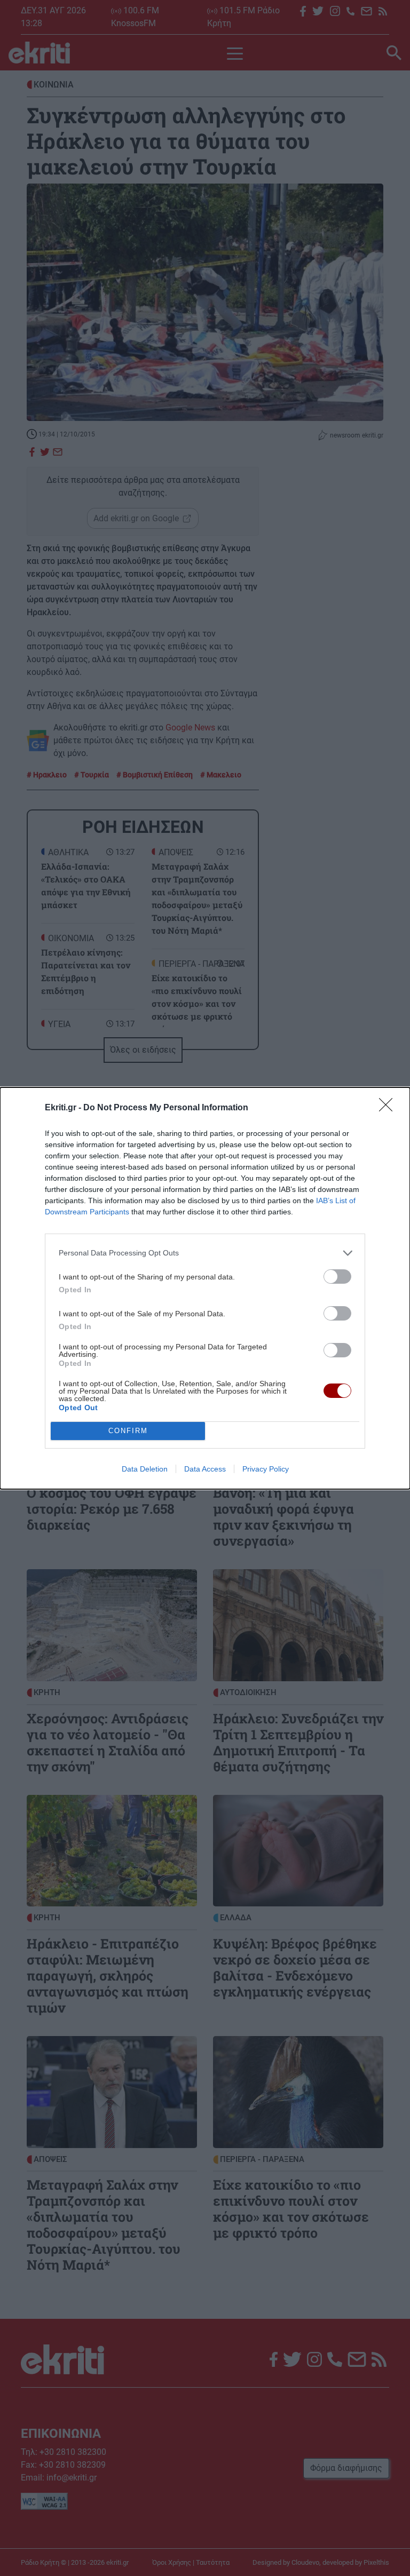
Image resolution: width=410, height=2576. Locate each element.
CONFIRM (128, 1431)
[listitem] (205, 1253)
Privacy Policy (266, 1469)
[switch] (337, 1277)
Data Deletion (145, 1469)
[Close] (389, 1108)
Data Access (205, 1469)
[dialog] (205, 1288)
